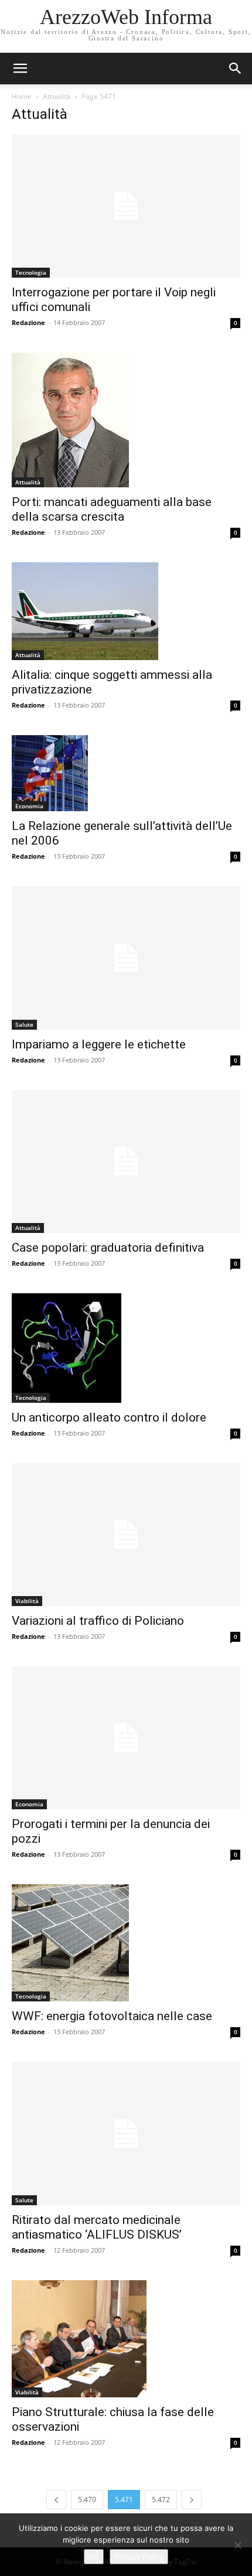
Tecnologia (31, 272)
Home (22, 96)
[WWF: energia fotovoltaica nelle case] (126, 1943)
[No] (237, 2545)
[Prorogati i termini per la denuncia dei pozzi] (126, 1738)
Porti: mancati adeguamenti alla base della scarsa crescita (112, 509)
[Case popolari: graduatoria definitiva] (126, 1161)
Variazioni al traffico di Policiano (98, 1621)
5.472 (161, 2500)
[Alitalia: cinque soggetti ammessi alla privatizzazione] (126, 611)
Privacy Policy (139, 2557)
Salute (24, 1024)
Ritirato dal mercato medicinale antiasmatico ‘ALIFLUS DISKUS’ (97, 2227)
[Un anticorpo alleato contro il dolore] (126, 1348)
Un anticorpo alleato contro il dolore (109, 1417)
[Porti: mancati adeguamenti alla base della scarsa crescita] (126, 420)
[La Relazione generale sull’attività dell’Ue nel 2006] (126, 773)
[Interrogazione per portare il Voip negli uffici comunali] (126, 206)
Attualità (57, 96)
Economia (29, 806)
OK (94, 2557)
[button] (236, 69)
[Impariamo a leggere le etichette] (126, 958)
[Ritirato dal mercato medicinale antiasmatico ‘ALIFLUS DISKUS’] (126, 2133)
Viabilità (27, 1601)
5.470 (87, 2500)
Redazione (28, 322)
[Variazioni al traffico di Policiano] (126, 1535)
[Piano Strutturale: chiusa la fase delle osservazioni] (126, 2339)
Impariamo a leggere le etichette (99, 1044)
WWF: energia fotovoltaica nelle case (112, 2016)
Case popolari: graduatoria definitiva (108, 1248)
